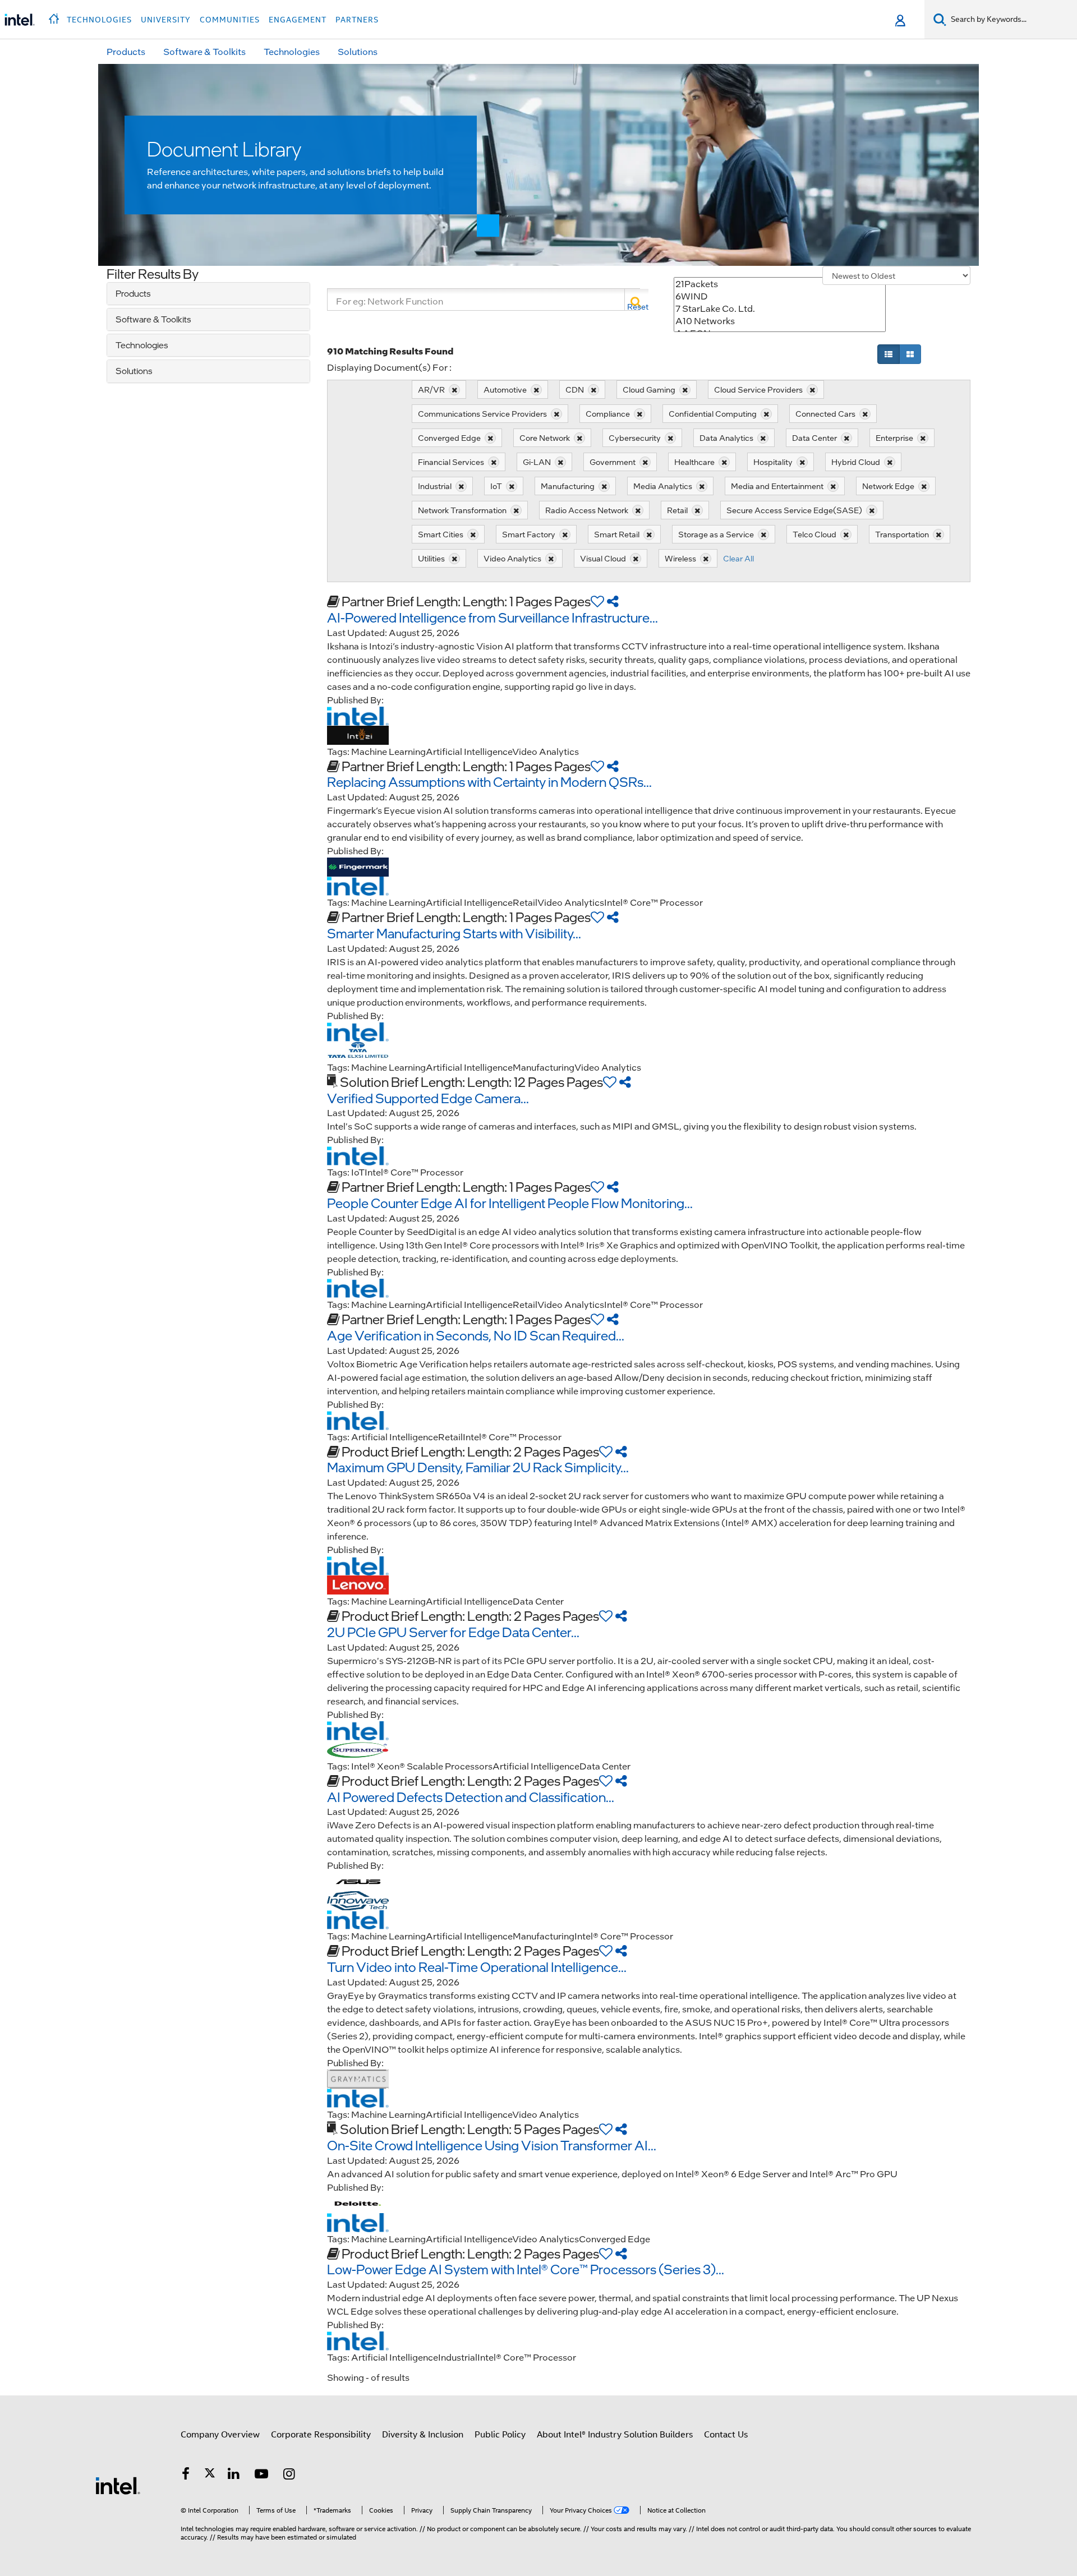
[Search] (636, 299)
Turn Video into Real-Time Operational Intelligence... (477, 1967)
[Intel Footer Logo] (118, 2485)
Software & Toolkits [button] (204, 51)
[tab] (208, 294)
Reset (638, 307)
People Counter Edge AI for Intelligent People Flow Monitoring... (510, 1203)
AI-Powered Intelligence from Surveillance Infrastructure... (493, 617)
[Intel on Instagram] (289, 2476)
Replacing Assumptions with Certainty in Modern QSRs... (489, 782)
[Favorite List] (597, 601)
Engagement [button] (298, 20)
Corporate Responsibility (321, 2435)
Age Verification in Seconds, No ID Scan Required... (476, 1335)
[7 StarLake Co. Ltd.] (780, 308)
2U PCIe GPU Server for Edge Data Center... (453, 1632)
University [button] (166, 20)
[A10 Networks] (780, 321)
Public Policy (500, 2435)
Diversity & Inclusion (423, 2435)
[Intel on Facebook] (186, 2476)
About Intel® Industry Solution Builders (615, 2435)
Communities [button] (230, 20)
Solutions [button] (358, 51)
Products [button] (126, 51)
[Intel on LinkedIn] (234, 2476)
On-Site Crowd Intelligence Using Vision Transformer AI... (492, 2145)
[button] (55, 16)
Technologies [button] (99, 20)
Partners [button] (357, 20)
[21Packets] (780, 284)
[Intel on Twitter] (210, 2476)
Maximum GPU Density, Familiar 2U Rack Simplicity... (478, 1467)
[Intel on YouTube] (261, 2476)
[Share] (613, 601)
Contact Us (726, 2435)
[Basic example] (889, 354)
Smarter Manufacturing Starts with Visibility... (454, 933)
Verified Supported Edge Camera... (428, 1098)
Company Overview (220, 2435)
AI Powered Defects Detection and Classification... (471, 1797)
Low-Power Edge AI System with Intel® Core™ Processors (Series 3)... (526, 2269)
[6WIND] (780, 296)
